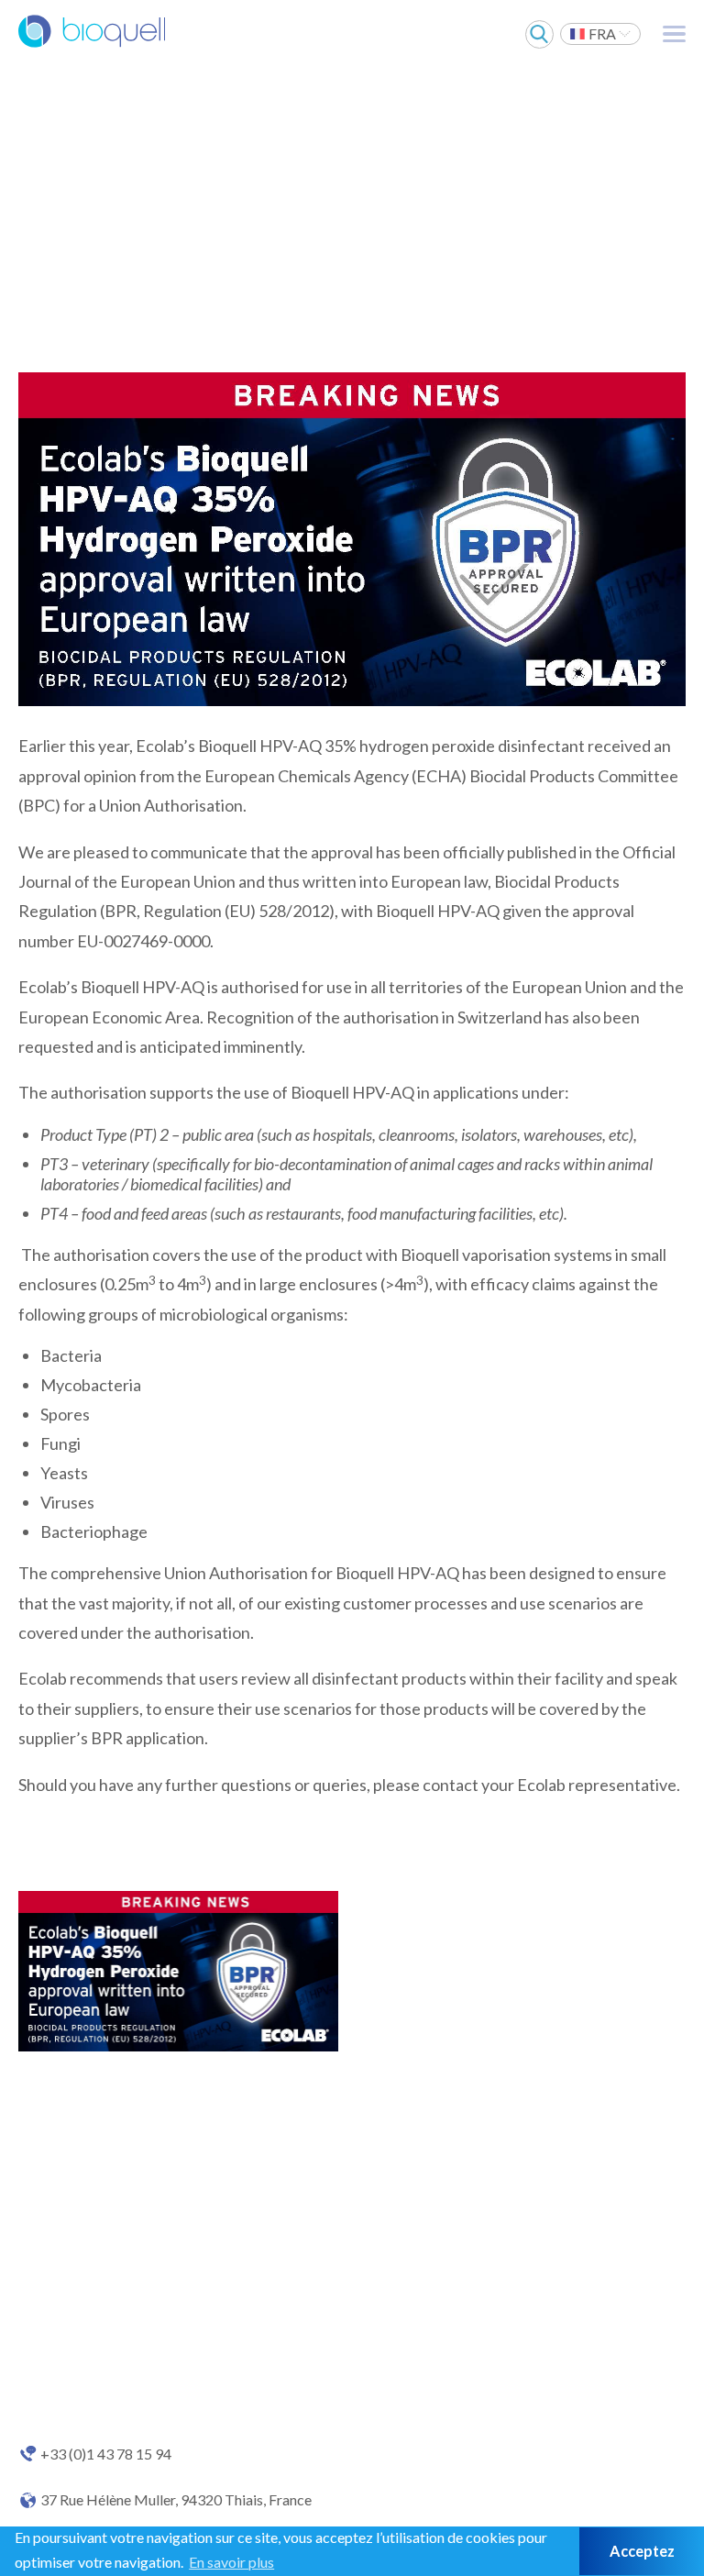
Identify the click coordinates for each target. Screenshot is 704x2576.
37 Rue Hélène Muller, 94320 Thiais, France (176, 2500)
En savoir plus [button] (231, 2562)
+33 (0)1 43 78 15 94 (106, 2454)
